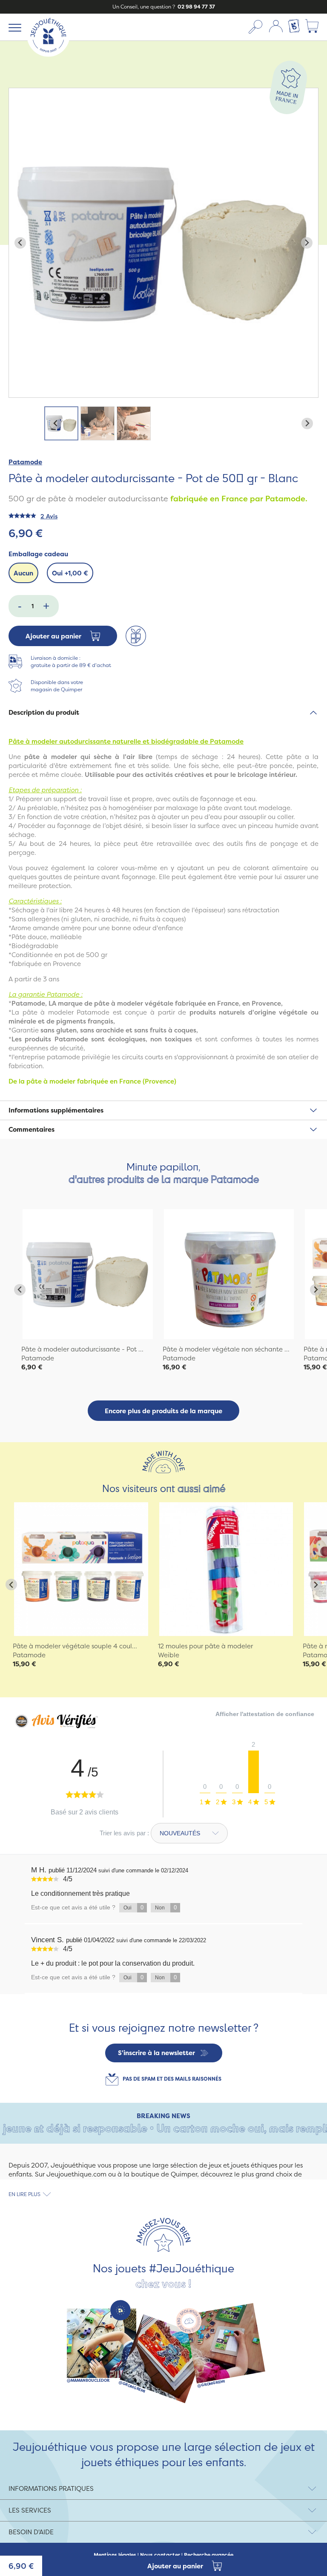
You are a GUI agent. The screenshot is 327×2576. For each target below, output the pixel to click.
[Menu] (13, 27)
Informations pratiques (51, 2488)
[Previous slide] (20, 243)
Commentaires (32, 1129)
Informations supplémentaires (56, 1110)
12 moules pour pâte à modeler (205, 1646)
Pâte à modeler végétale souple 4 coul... (75, 1646)
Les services (30, 2510)
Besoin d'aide (31, 2532)
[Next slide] (307, 243)
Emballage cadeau (38, 554)
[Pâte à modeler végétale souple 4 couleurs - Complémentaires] (81, 1569)
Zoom (18, 93)
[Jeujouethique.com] (48, 54)
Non (166, 1908)
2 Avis (49, 516)
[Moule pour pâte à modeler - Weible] (226, 1569)
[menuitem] (61, 423)
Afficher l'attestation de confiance (265, 1714)
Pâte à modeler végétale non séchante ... (226, 1349)
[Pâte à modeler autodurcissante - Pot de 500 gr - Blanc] (88, 1274)
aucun (23, 573)
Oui (70, 573)
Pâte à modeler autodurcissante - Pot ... (82, 1349)
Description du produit (44, 712)
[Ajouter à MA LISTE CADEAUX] (136, 636)
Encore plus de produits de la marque (163, 1411)
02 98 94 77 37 (196, 7)
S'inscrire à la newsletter (156, 2053)
